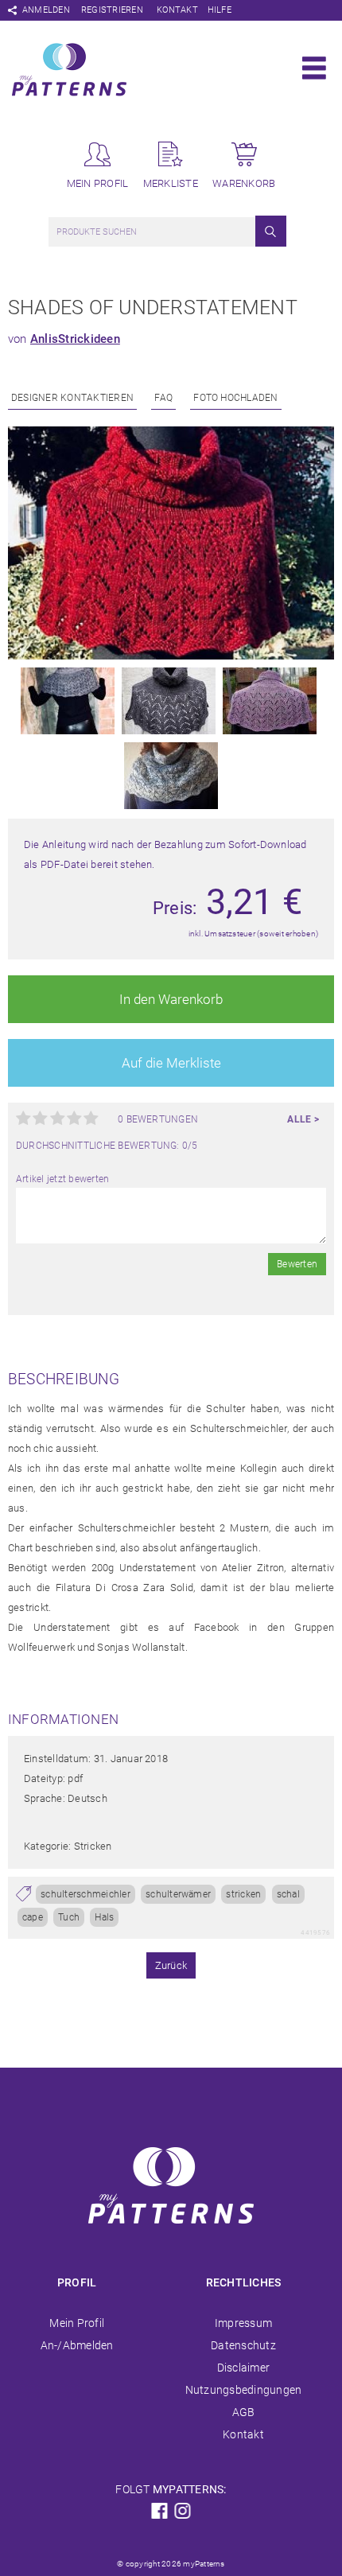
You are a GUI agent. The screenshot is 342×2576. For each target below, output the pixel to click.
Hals (104, 1917)
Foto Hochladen (235, 398)
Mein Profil (77, 2323)
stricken (243, 1894)
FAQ (163, 398)
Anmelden (46, 10)
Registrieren (112, 10)
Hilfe (220, 10)
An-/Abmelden (77, 2345)
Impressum (243, 2323)
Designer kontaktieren (72, 398)
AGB (244, 2412)
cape (33, 1917)
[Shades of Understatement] (171, 656)
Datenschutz (243, 2345)
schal (288, 1894)
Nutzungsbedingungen (244, 2390)
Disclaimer (243, 2368)
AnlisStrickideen (75, 339)
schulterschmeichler (85, 1894)
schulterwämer (178, 1894)
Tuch (69, 1917)
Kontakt (177, 10)
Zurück (171, 1965)
